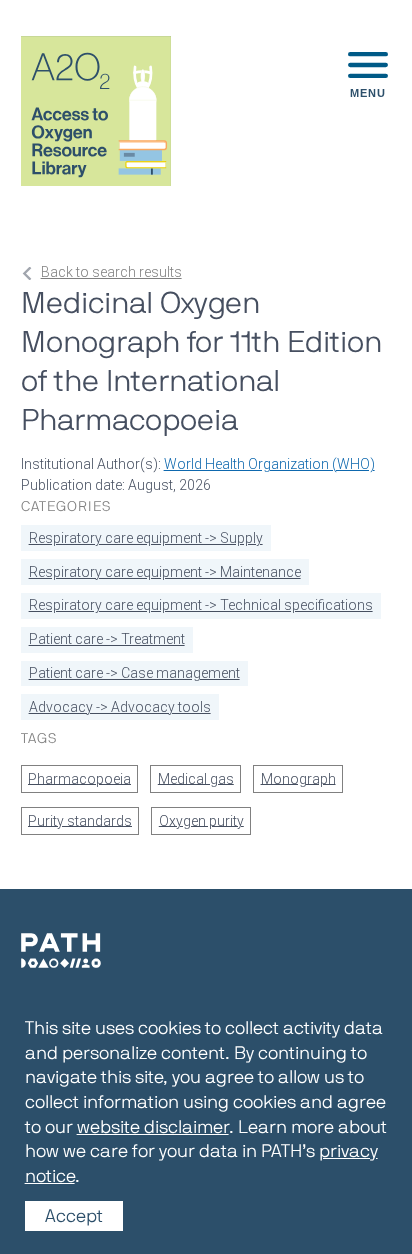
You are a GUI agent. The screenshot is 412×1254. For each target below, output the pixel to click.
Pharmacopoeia (79, 778)
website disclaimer (153, 1126)
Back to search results (111, 272)
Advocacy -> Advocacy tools (120, 707)
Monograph (298, 778)
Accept (74, 1216)
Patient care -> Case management (134, 673)
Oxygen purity (201, 820)
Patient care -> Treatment (107, 639)
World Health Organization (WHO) (269, 464)
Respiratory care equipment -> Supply (146, 538)
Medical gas (196, 778)
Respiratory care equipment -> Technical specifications (201, 605)
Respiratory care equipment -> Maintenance (165, 572)
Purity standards (80, 820)
